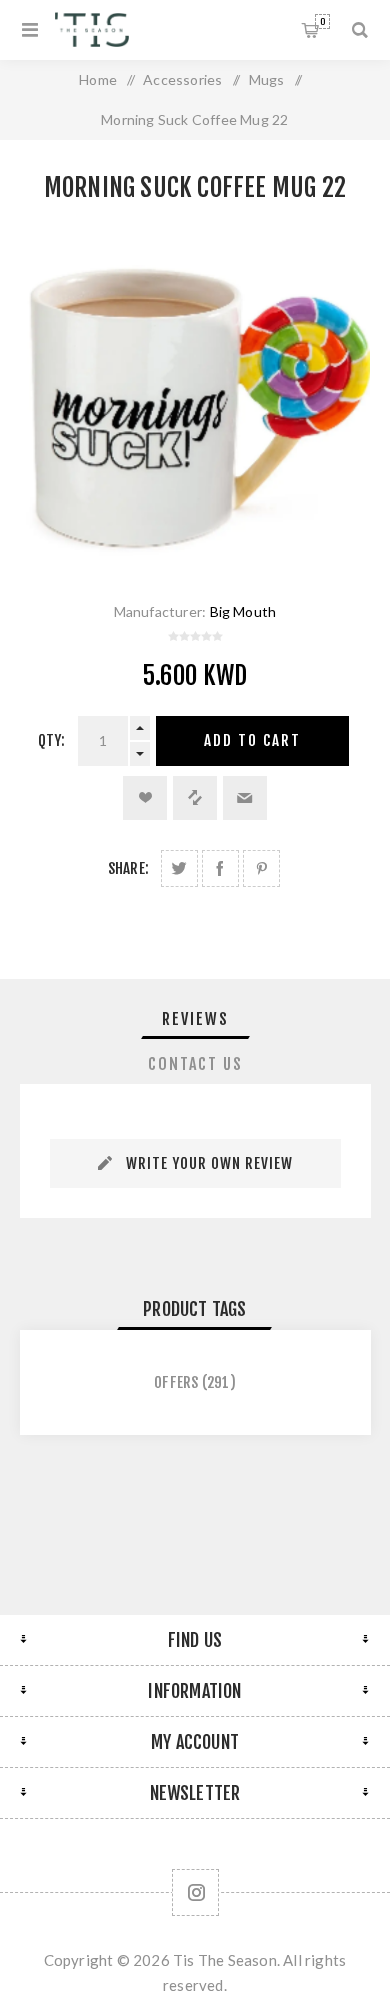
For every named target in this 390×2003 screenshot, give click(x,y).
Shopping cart (322, 21)
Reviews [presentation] (195, 1019)
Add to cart (252, 740)
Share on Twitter (179, 868)
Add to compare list (195, 798)
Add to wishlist (145, 798)
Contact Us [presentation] (195, 1064)
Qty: (52, 740)
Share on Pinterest (261, 868)
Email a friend (245, 798)
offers (176, 1382)
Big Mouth (243, 611)
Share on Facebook (220, 868)
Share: (128, 868)
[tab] (195, 1019)
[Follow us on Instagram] (195, 1892)
